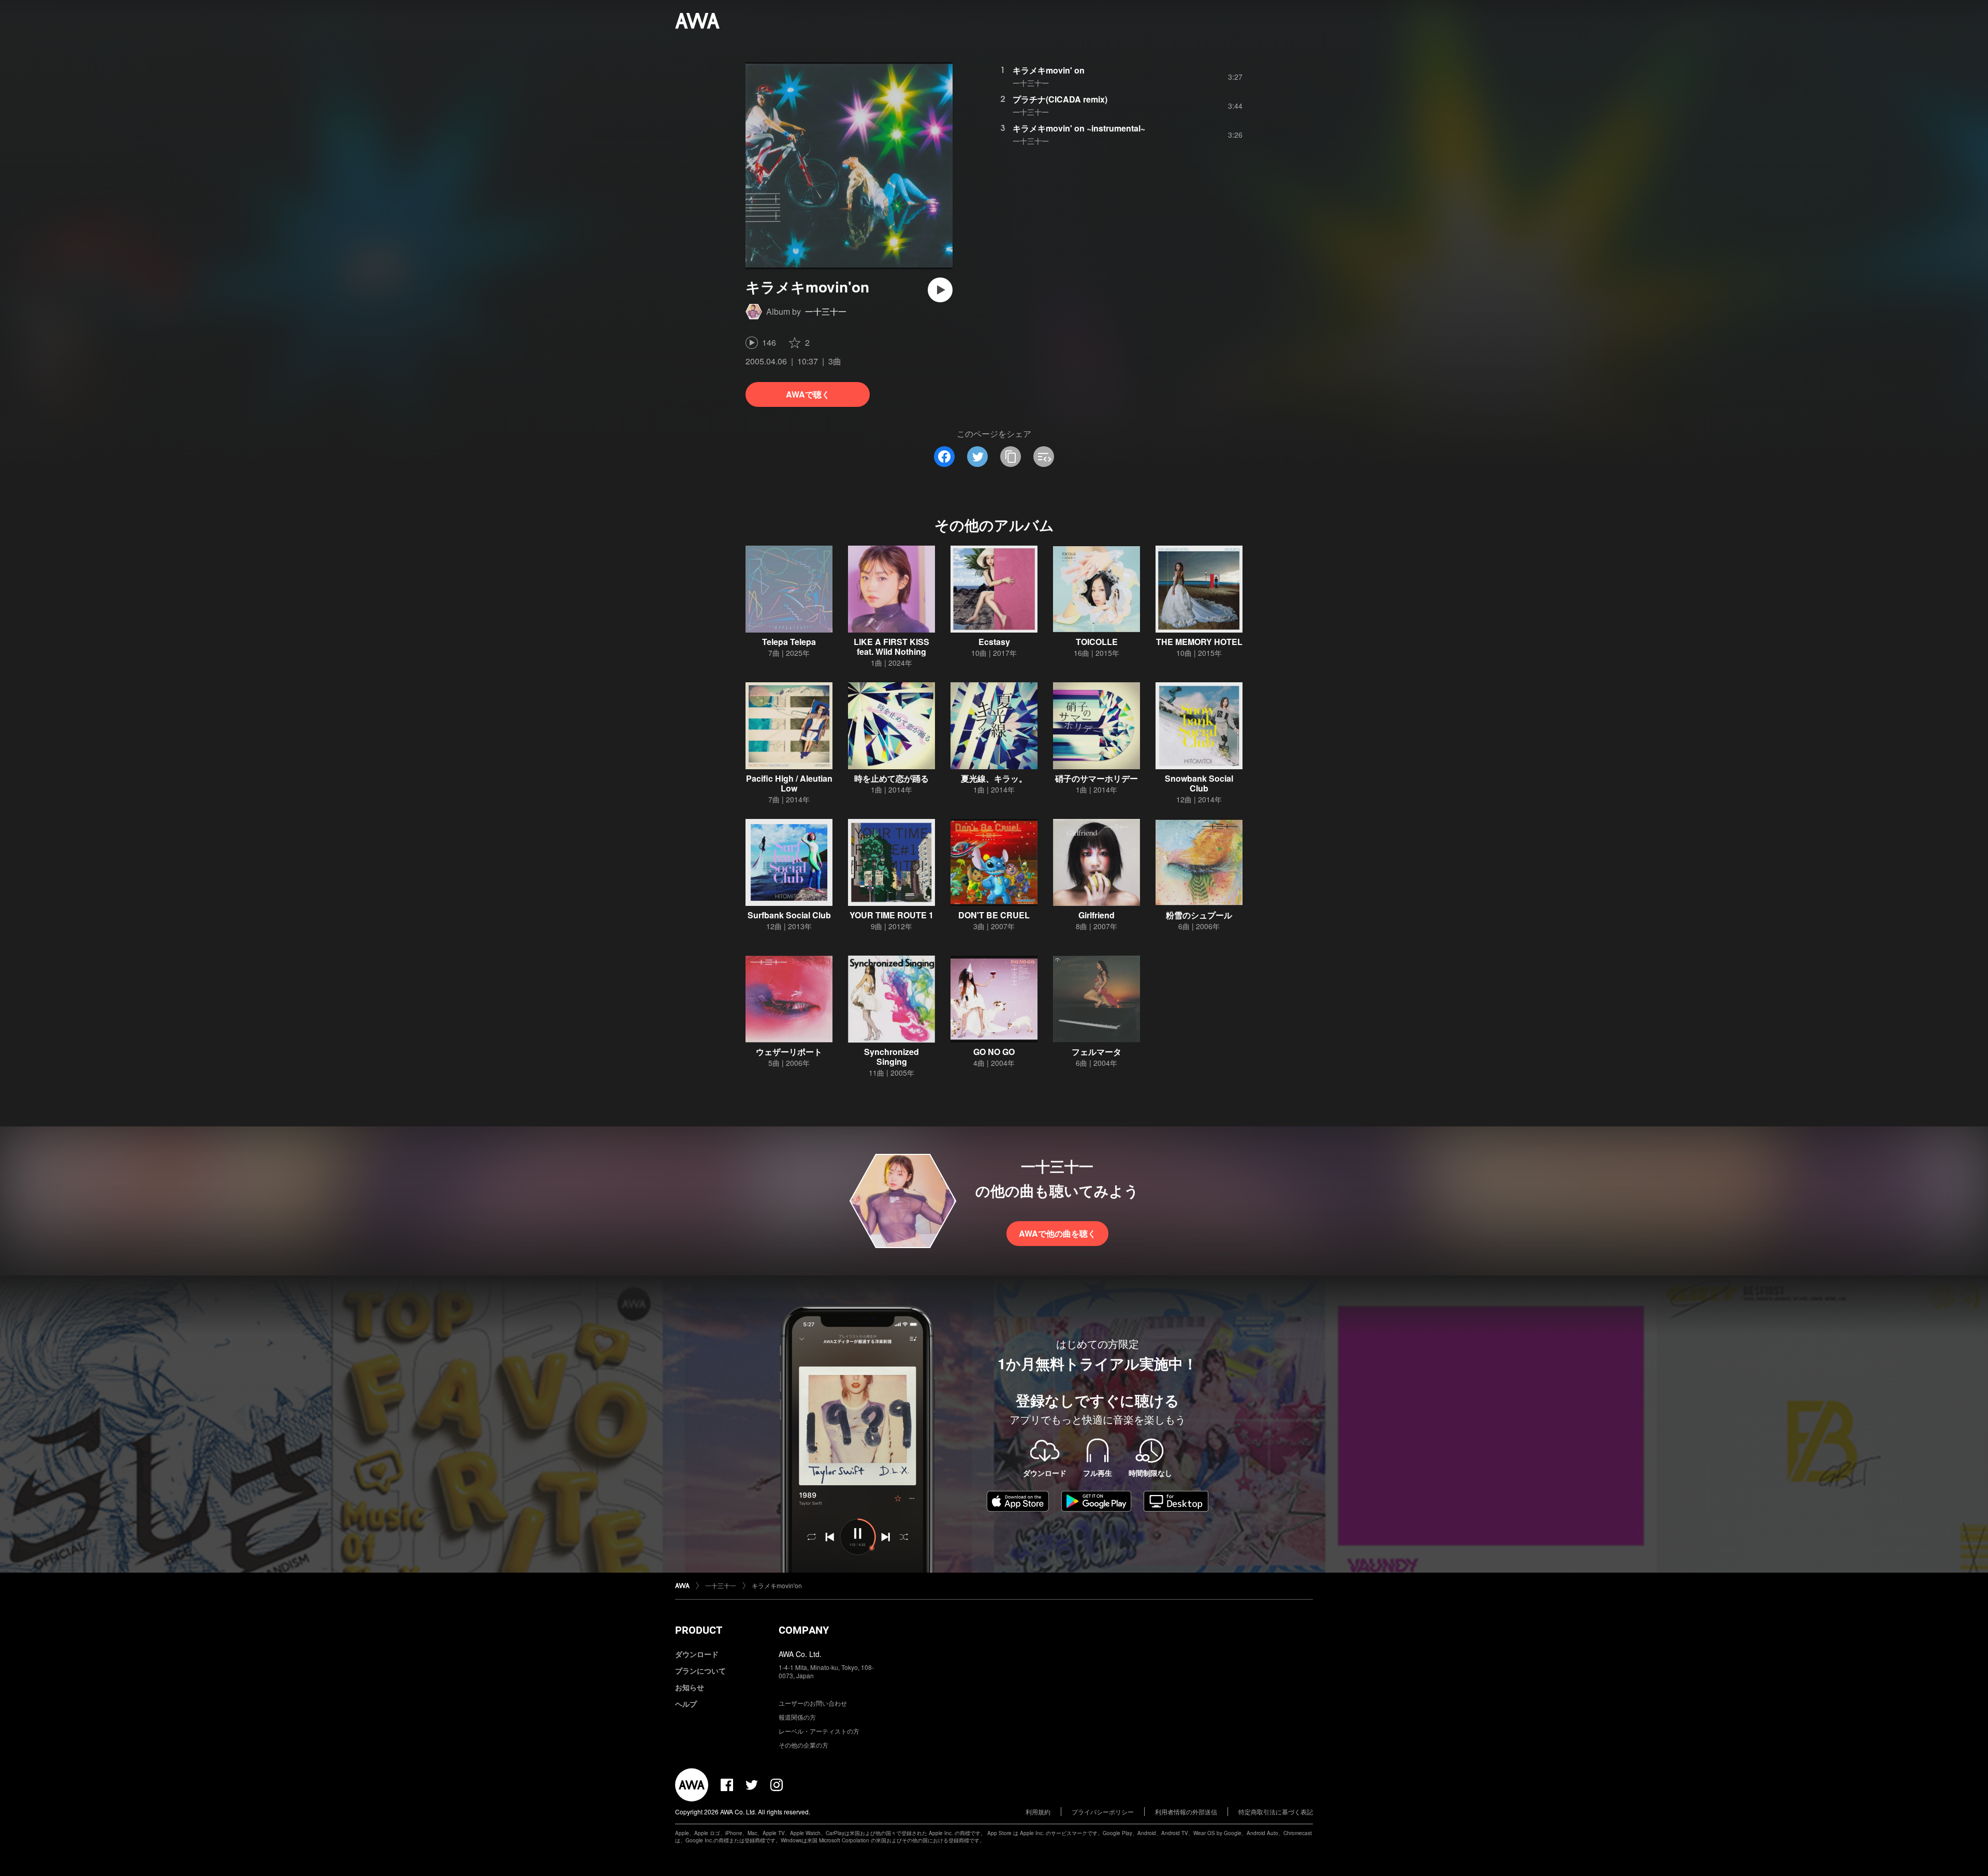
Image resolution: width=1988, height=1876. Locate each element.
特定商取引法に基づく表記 (1276, 1812)
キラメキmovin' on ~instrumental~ (1079, 128)
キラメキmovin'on (777, 1585)
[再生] (940, 290)
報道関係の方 (797, 1717)
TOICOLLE (1097, 642)
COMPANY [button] (804, 1630)
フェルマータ (1097, 1052)
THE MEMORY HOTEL (1199, 642)
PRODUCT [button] (699, 1630)
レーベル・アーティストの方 (819, 1731)
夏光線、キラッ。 (994, 778)
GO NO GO (994, 1052)
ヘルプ (686, 1704)
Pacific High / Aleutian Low (789, 783)
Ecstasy (994, 642)
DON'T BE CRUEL (994, 915)
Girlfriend (1097, 915)
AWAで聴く (808, 394)
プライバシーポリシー (1103, 1812)
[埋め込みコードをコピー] (1044, 457)
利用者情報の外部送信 (1186, 1812)
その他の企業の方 (803, 1745)
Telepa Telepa (789, 642)
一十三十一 (826, 311)
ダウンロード (697, 1654)
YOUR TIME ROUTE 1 (891, 915)
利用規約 (1038, 1812)
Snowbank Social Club (1199, 783)
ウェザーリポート (789, 1052)
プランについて (700, 1670)
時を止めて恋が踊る (891, 778)
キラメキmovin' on (1049, 70)
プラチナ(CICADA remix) (1060, 99)
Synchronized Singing (891, 1057)
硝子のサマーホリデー (1097, 778)
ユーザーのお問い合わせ (813, 1703)
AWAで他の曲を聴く (1057, 1233)
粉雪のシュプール (1199, 915)
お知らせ (690, 1687)
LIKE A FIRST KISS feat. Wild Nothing (891, 647)
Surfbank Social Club (789, 915)
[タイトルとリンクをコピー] (1011, 457)
